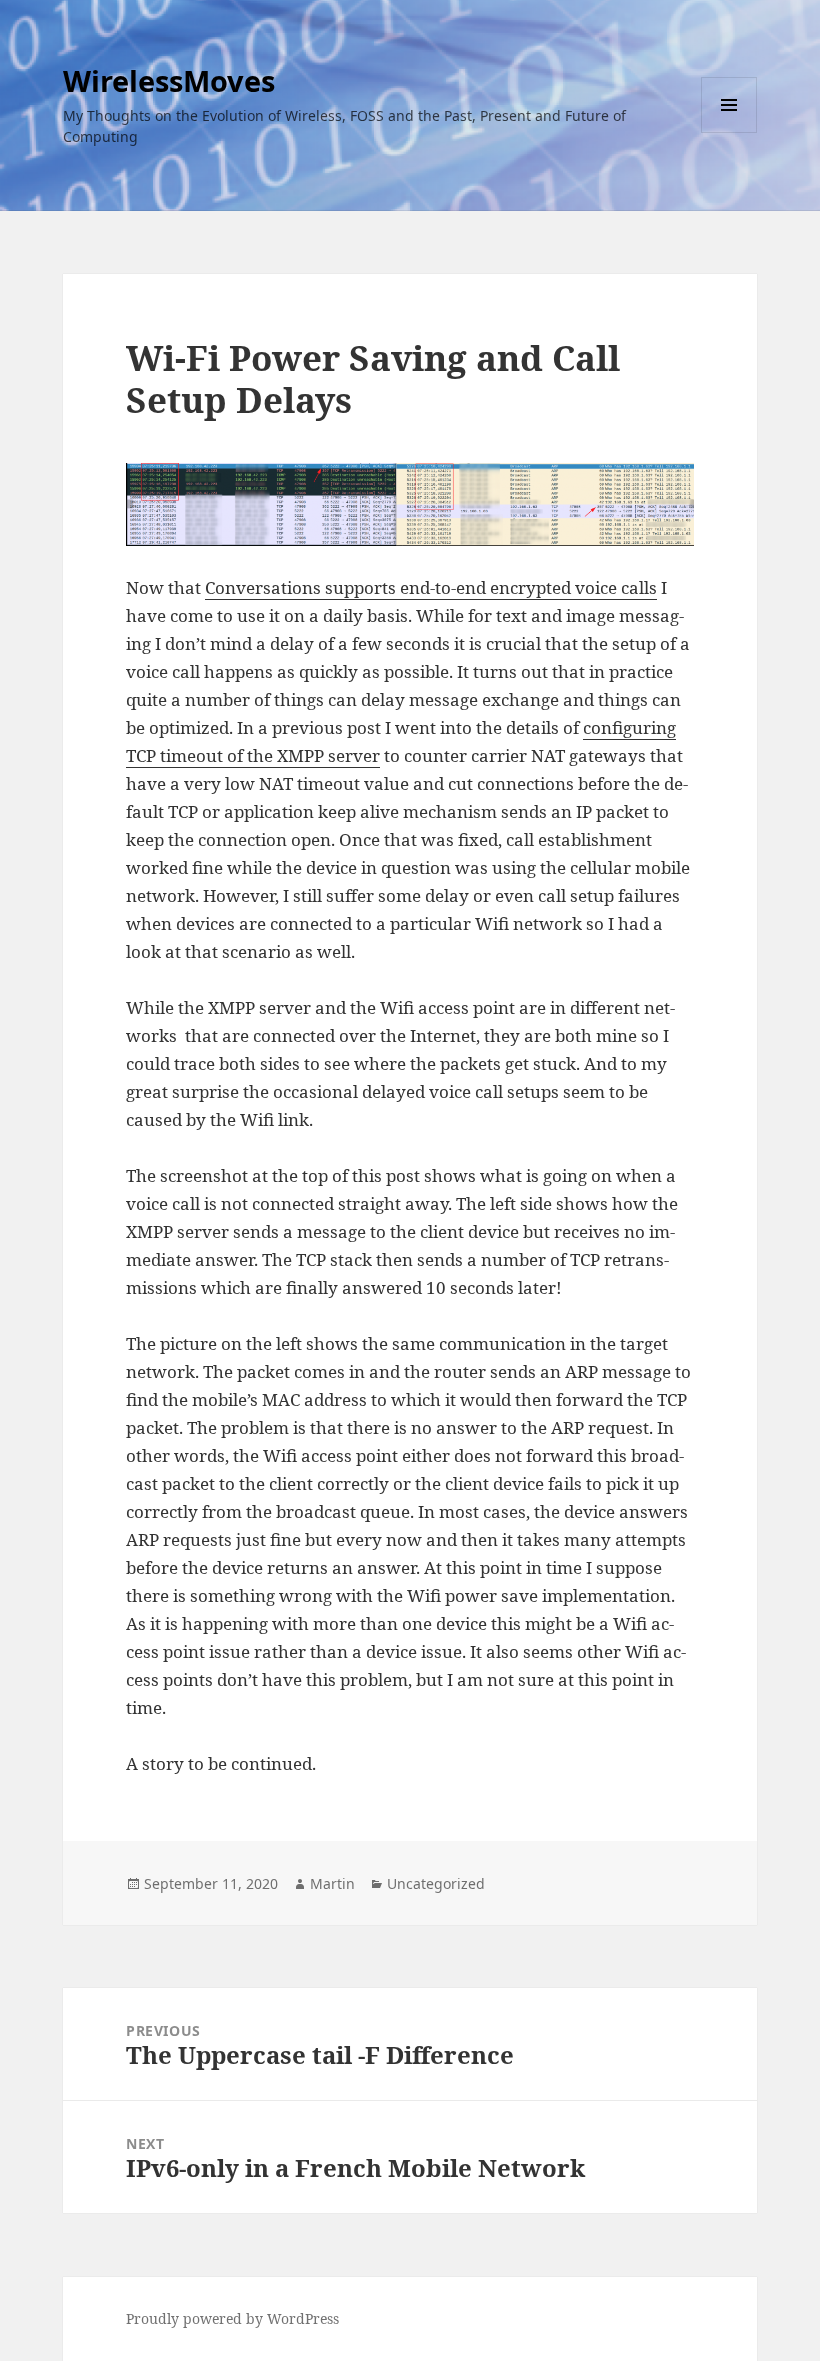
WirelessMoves (169, 80)
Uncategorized (436, 1883)
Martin (332, 1883)
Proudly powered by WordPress (232, 2318)
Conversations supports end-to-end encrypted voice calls (431, 587)
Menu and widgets (729, 132)
